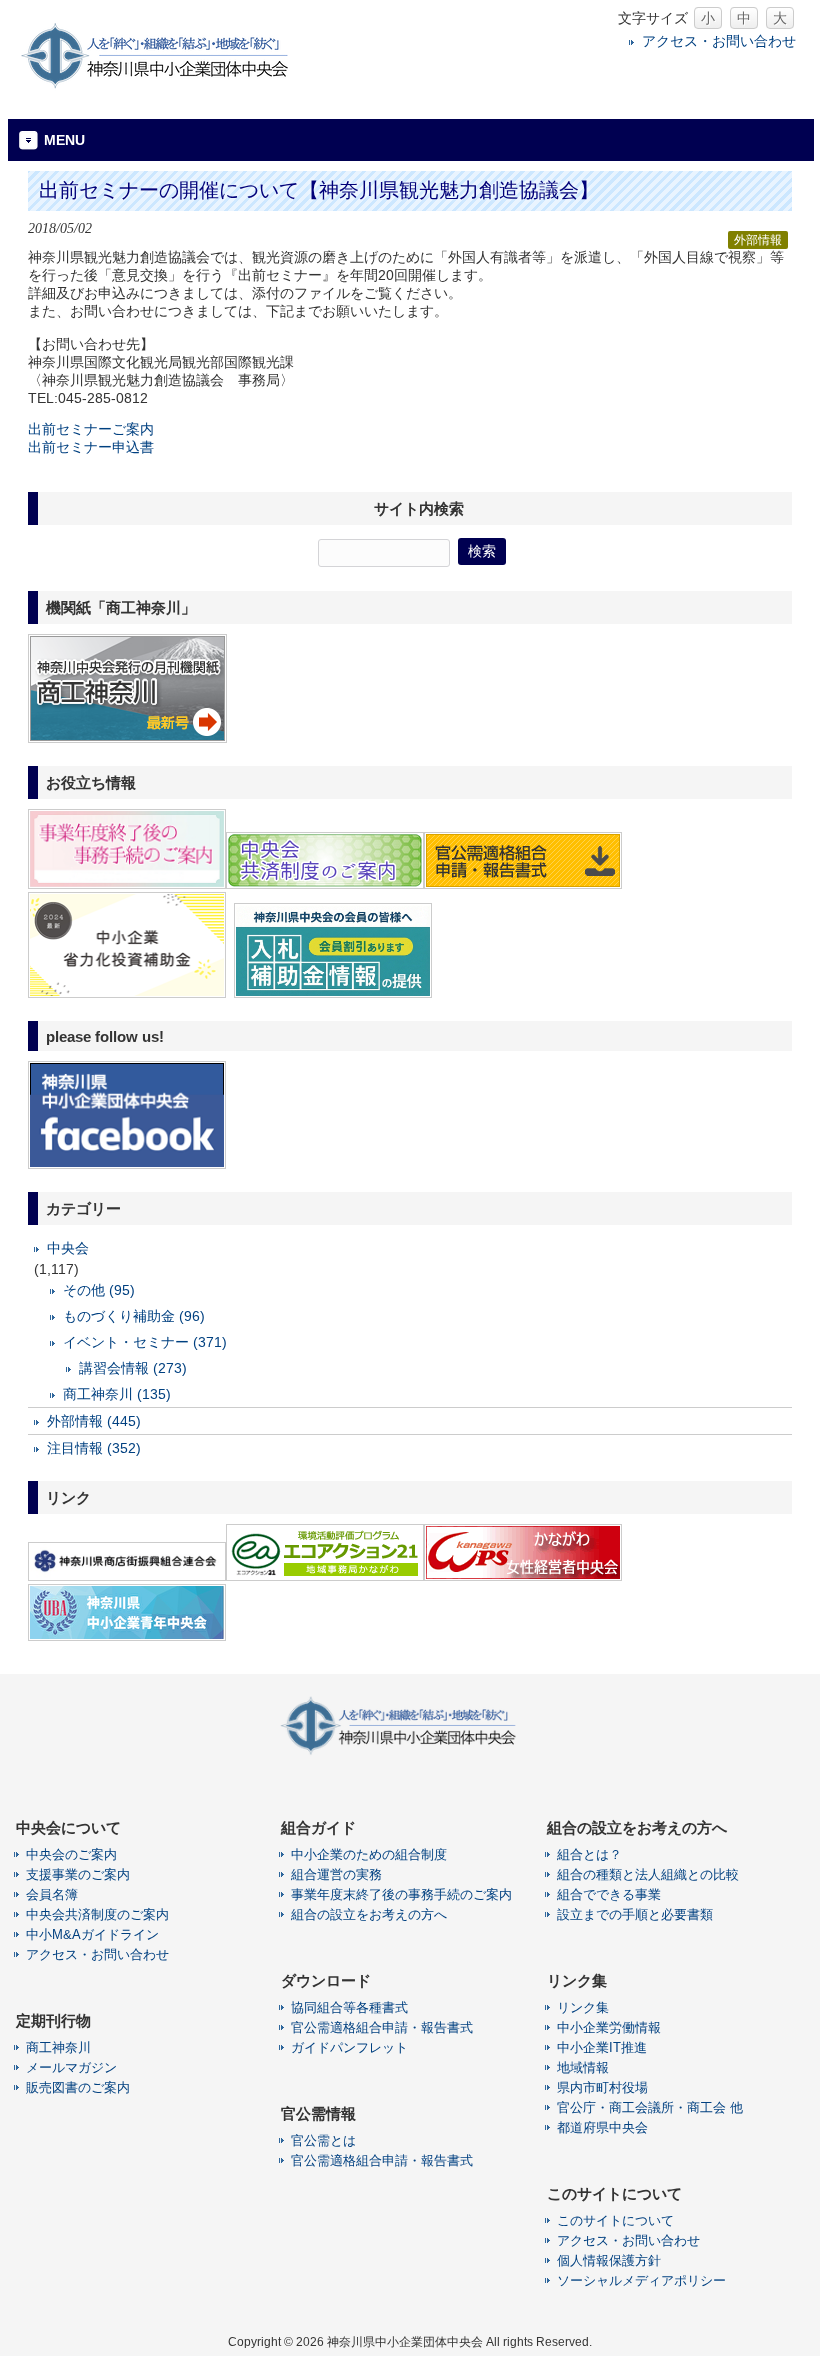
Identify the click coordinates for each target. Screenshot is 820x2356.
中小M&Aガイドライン (92, 1934)
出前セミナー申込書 (91, 447)
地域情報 (583, 2067)
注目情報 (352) (94, 1448)
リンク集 (583, 2007)
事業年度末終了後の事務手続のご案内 (401, 1894)
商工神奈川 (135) (117, 1394)
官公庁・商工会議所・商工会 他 (650, 2107)
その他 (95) (99, 1290)
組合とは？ (589, 1854)
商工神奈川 (58, 2047)
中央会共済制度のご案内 (97, 1914)
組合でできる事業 (609, 1894)
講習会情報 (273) (133, 1368)
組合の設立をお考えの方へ (369, 1914)
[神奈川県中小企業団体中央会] (168, 84)
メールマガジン (71, 2067)
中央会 (68, 1248)
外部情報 (758, 240)
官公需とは (323, 2140)
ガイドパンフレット (349, 2047)
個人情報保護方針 (609, 2260)
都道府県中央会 (602, 2127)
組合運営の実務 (336, 1874)
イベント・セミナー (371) (145, 1342)
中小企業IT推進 (602, 2047)
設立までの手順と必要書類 (635, 1914)
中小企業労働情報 (609, 2027)
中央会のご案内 (71, 1854)
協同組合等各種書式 (349, 2007)
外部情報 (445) (94, 1421)
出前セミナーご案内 (91, 429)
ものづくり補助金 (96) (134, 1316)
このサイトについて (615, 2220)
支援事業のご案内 (78, 1874)
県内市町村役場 (602, 2087)
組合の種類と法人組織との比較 (648, 1874)
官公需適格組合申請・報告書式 (382, 2027)
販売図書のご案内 (78, 2087)
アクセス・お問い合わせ (719, 41)
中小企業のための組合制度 (369, 1854)
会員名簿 (52, 1894)
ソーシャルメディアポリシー (641, 2280)
